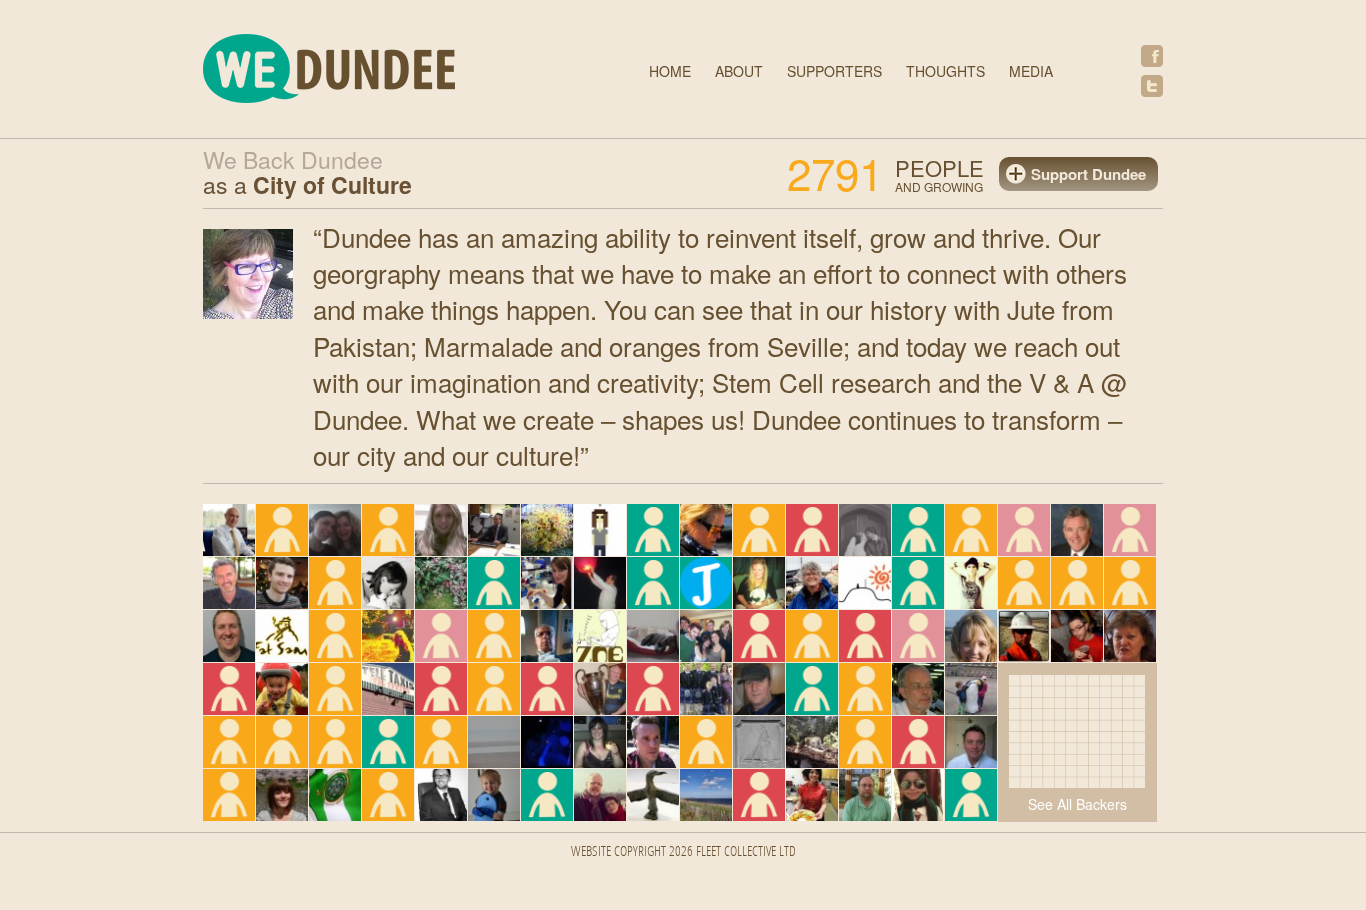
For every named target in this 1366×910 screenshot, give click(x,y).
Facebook (1152, 56)
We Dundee (378, 71)
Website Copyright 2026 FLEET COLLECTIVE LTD (683, 852)
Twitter (1152, 86)
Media (1031, 71)
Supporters (834, 71)
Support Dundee (1088, 174)
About (739, 71)
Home (670, 71)
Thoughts (945, 71)
